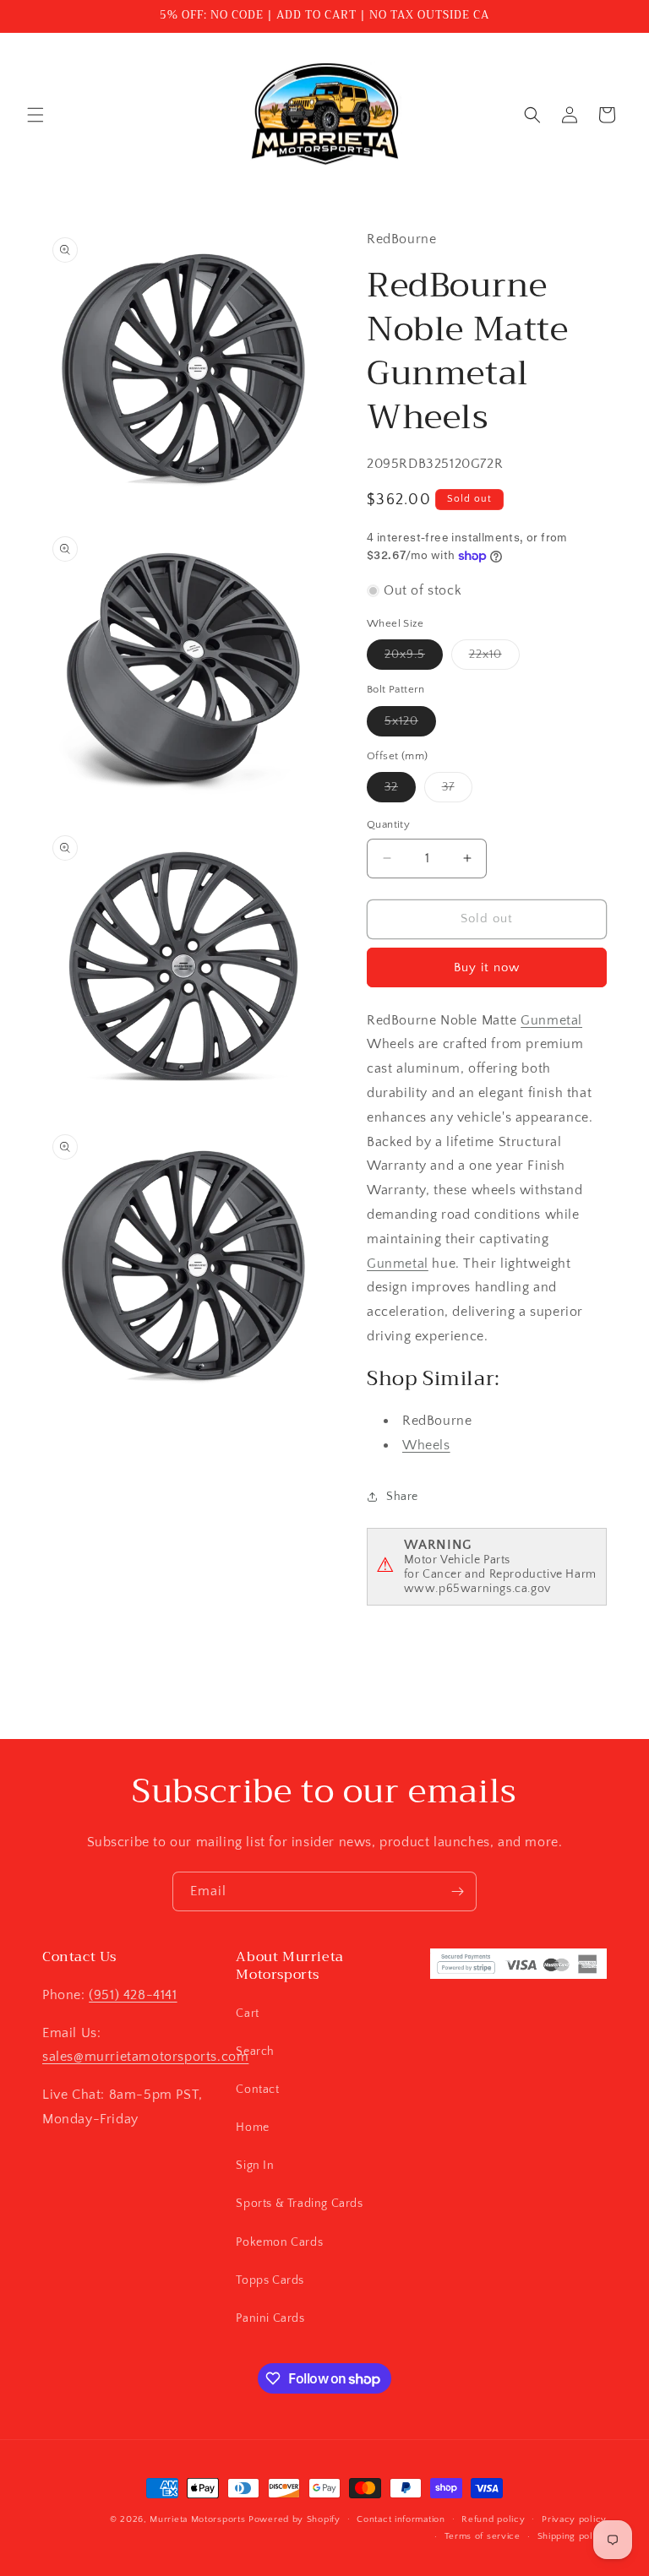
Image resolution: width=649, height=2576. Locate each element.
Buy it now (487, 967)
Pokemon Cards (279, 2242)
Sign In (255, 2166)
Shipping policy (573, 2536)
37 (457, 791)
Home (252, 2128)
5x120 (410, 725)
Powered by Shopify (295, 2519)
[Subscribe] (457, 1891)
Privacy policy (574, 2519)
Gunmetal (551, 1020)
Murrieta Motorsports (197, 2519)
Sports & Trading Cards (299, 2204)
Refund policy (493, 2519)
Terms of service (483, 2536)
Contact (257, 2090)
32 (400, 791)
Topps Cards (270, 2280)
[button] (35, 115)
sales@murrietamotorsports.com (145, 2057)
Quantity (388, 824)
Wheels (426, 1445)
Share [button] (402, 1497)
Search (255, 2052)
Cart (247, 2014)
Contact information (401, 2519)
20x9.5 (414, 658)
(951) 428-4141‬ (133, 1995)
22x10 (494, 658)
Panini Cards (270, 2318)
